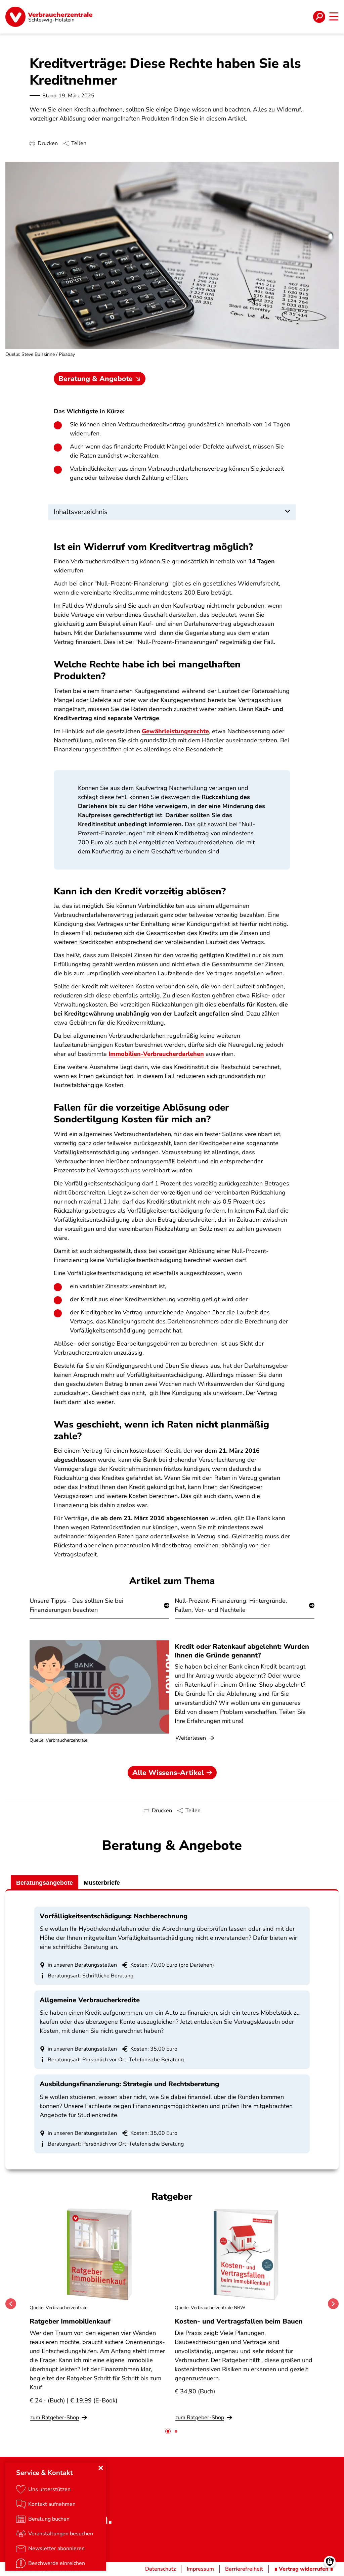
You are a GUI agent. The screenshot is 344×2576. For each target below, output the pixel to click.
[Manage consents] (330, 2562)
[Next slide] (333, 2304)
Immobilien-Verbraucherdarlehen (156, 1054)
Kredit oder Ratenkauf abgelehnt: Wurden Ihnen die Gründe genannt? (242, 1651)
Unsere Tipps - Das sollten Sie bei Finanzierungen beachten (76, 1605)
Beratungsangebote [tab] (45, 1883)
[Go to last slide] (11, 2304)
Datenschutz (160, 2569)
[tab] (168, 2431)
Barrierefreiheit (244, 2569)
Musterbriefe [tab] (102, 1883)
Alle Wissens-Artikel (168, 1773)
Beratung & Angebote (96, 379)
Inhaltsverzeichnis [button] (81, 512)
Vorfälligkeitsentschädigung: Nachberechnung (114, 1916)
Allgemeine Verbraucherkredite (90, 2000)
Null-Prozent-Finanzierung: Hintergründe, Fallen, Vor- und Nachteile (231, 1605)
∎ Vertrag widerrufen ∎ (304, 2569)
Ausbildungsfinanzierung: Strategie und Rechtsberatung (129, 2084)
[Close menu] (101, 2468)
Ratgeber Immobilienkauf (70, 2321)
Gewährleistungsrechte (175, 731)
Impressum (200, 2569)
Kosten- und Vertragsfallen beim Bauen (239, 2321)
